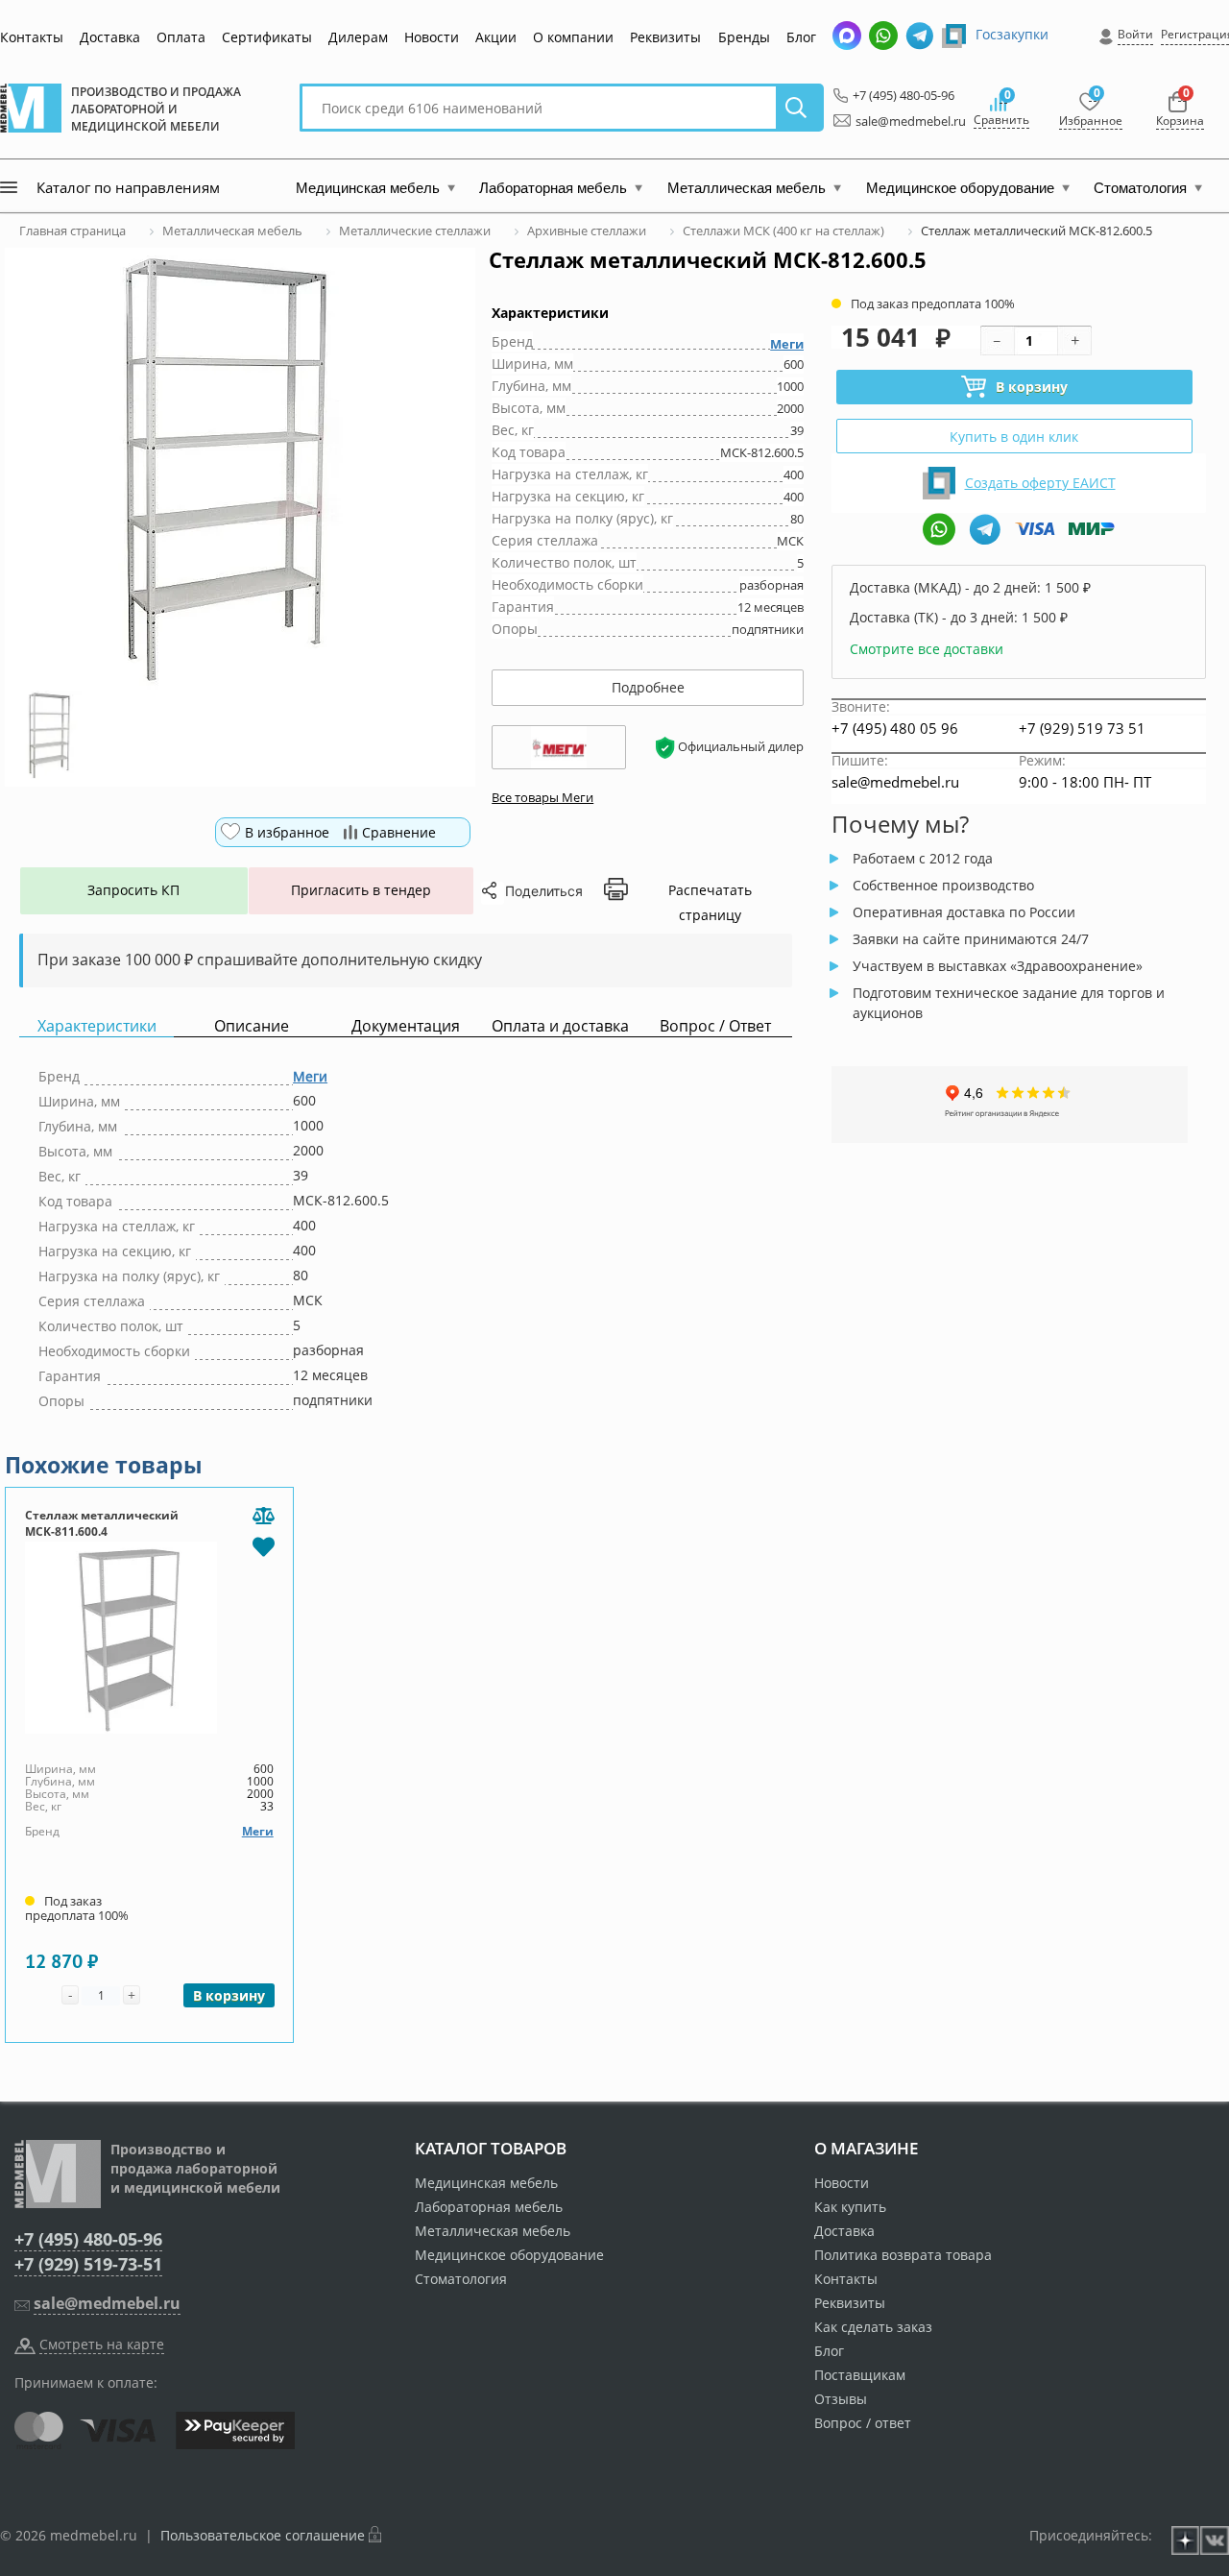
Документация (406, 1026)
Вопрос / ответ (863, 2423)
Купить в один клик (1014, 437)
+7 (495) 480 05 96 (895, 728)
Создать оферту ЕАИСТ (1040, 483)
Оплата (181, 37)
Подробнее (648, 687)
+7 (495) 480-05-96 (898, 95)
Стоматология (461, 2279)
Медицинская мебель (486, 2183)
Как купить (850, 2207)
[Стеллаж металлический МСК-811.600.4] (149, 1638)
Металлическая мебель (493, 2231)
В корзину (1032, 387)
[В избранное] (264, 1545)
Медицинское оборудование (509, 2255)
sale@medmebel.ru (900, 121)
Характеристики (97, 1026)
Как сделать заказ (873, 2327)
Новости (432, 37)
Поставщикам (860, 2375)
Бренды (744, 37)
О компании (573, 37)
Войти (1135, 34)
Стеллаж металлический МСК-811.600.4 (102, 1523)
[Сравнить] (264, 1517)
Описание (252, 1026)
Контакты (32, 37)
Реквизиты (665, 37)
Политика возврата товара (903, 2255)
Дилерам (358, 37)
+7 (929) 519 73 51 (1082, 728)
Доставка (110, 37)
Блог (801, 37)
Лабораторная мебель (489, 2207)
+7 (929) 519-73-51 (88, 2264)
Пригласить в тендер (361, 890)
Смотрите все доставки (927, 649)
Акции (496, 37)
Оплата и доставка (560, 1026)
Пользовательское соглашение (263, 2535)
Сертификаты (267, 37)
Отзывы (841, 2399)
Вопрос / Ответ (715, 1026)
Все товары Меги (542, 797)
